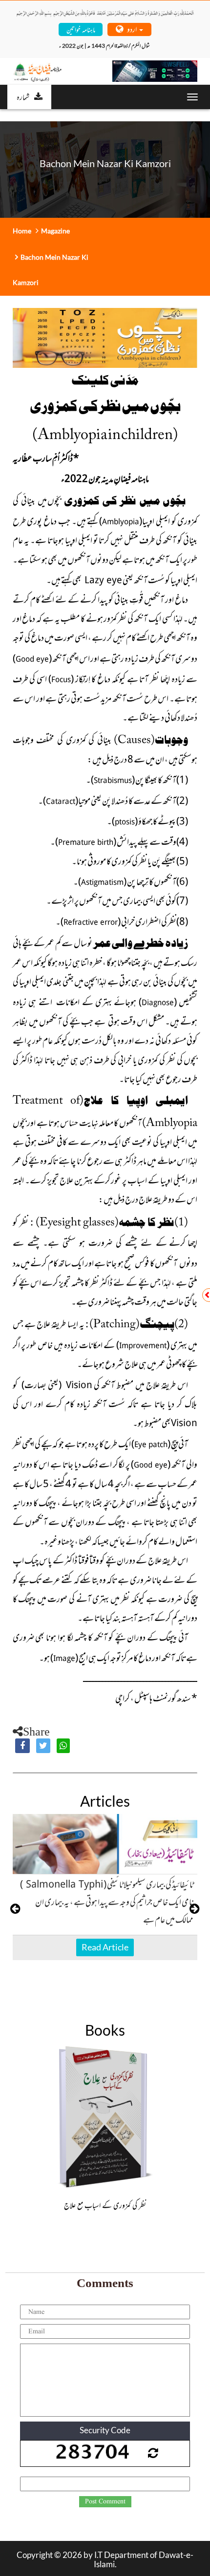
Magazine (55, 231)
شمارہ (23, 96)
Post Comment (105, 2501)
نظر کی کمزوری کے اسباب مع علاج (105, 2205)
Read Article (105, 1947)
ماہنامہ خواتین (81, 29)
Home (22, 231)
